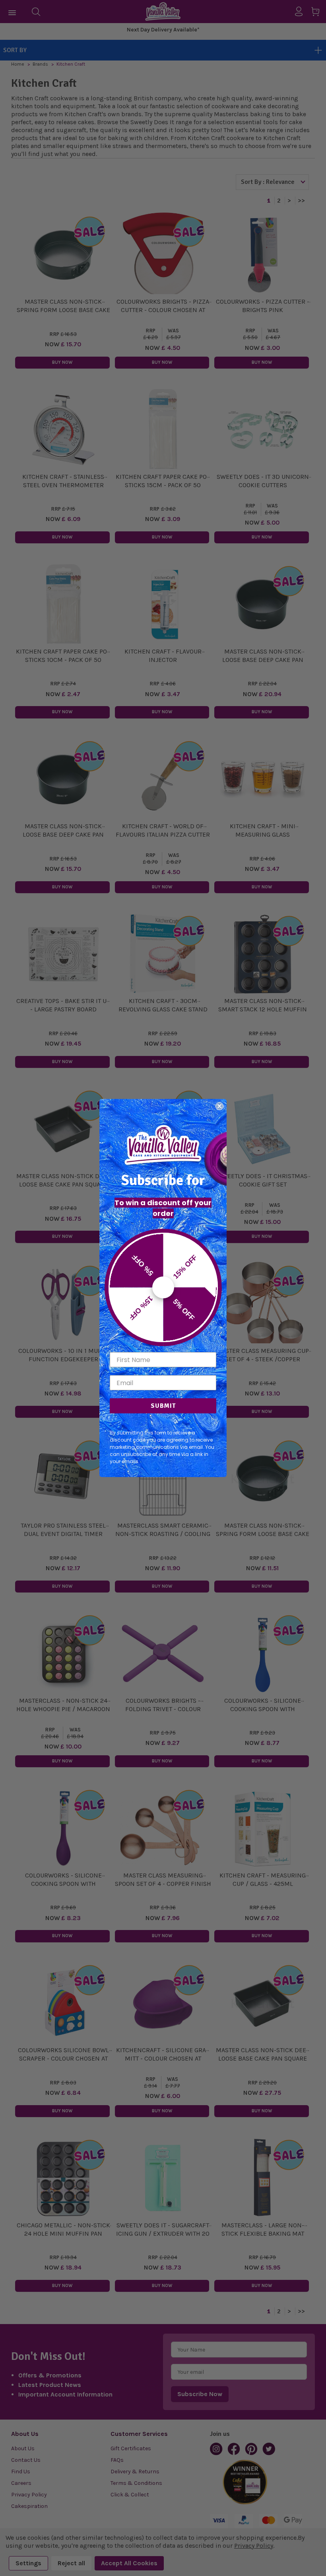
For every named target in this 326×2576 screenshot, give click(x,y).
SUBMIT (163, 1406)
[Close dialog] (219, 1106)
